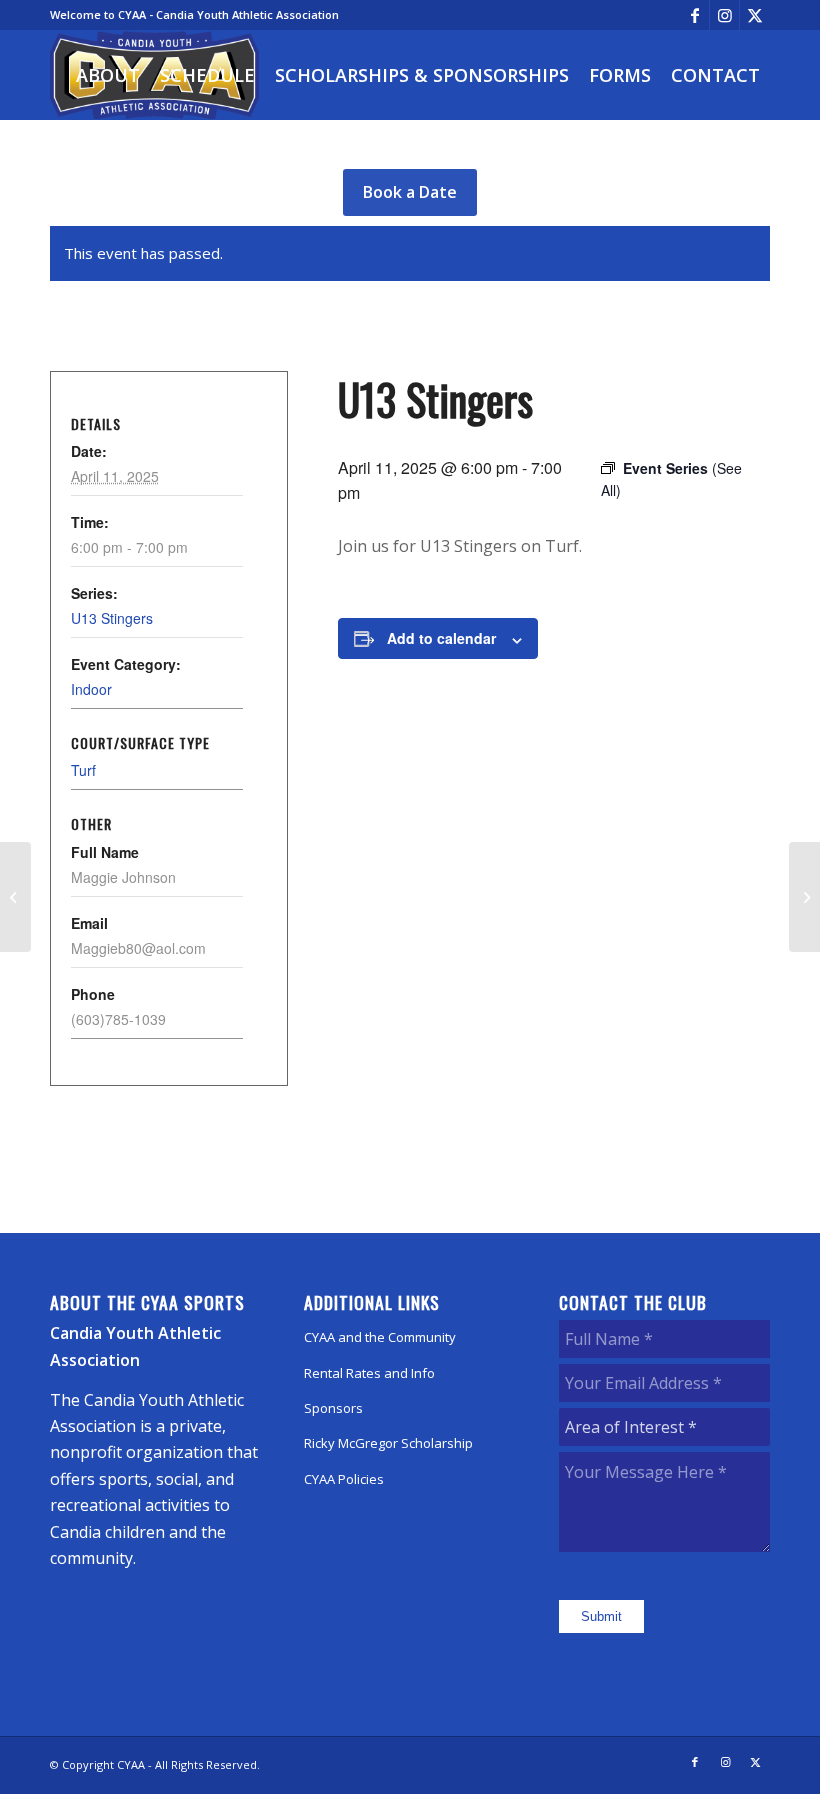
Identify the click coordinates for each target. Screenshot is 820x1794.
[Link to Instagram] (724, 15)
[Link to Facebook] (694, 15)
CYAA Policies (344, 1479)
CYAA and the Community (380, 1337)
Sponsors (333, 1408)
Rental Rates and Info (369, 1373)
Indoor (91, 689)
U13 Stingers (112, 618)
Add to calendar (441, 638)
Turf (83, 770)
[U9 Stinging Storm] (15, 897)
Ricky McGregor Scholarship (388, 1443)
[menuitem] (108, 75)
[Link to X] (755, 15)
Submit (601, 1616)
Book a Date (410, 192)
